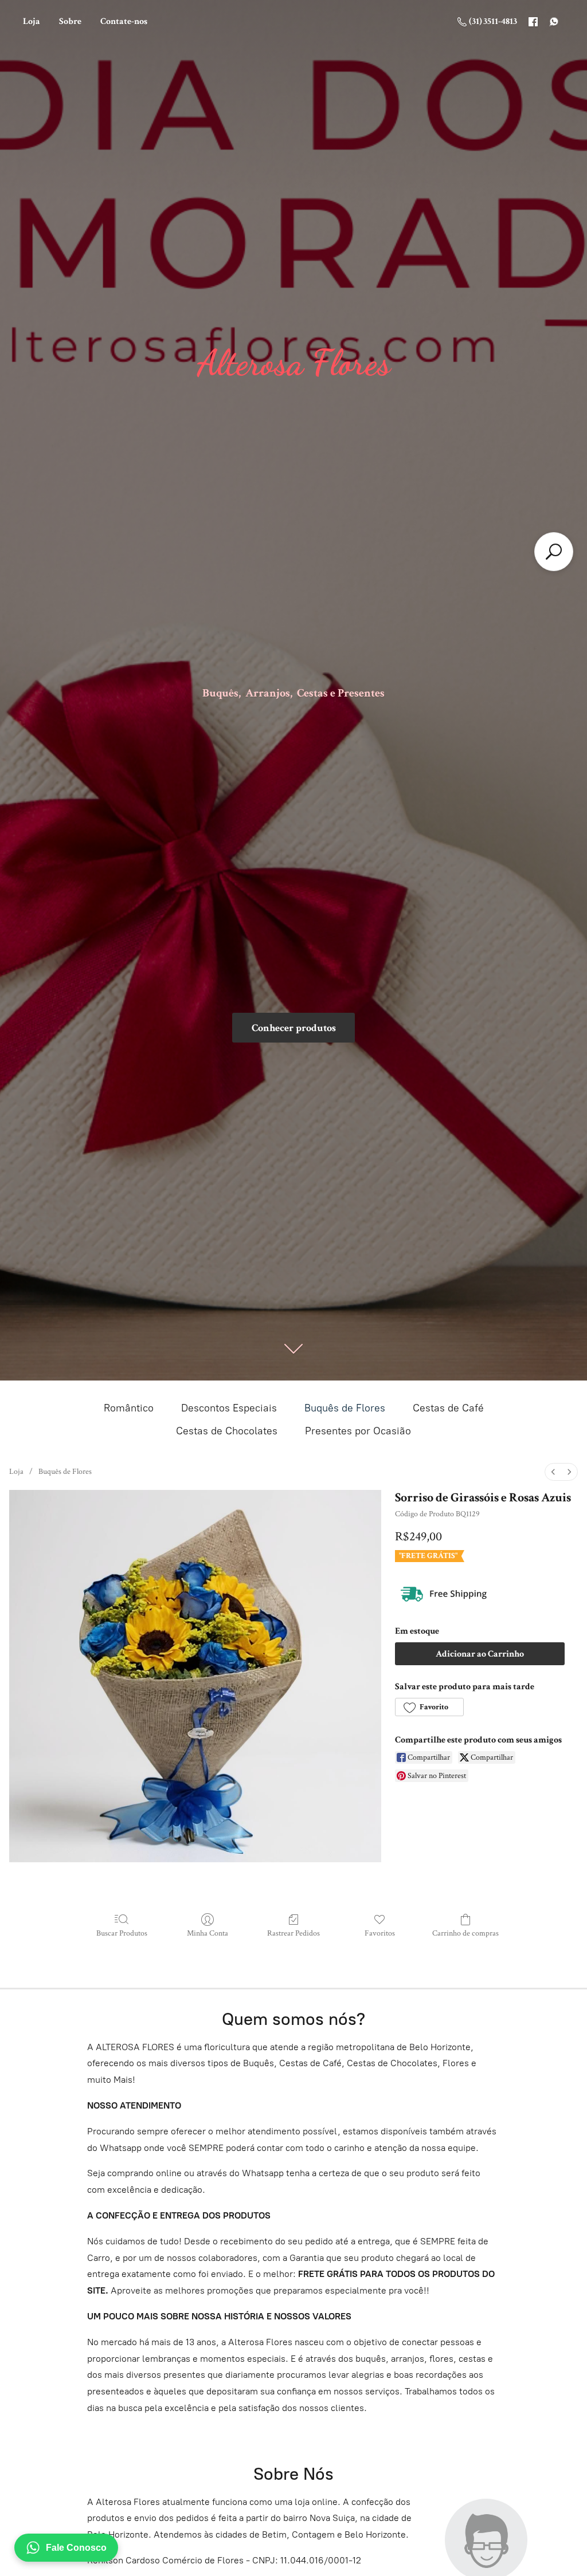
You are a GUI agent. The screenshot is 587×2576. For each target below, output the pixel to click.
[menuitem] (553, 1472)
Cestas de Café (448, 1408)
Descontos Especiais (229, 1408)
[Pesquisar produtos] (554, 552)
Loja (32, 21)
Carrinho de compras (465, 1933)
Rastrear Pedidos (293, 1933)
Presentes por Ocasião (358, 1431)
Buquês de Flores (345, 1408)
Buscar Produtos (122, 1933)
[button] (429, 1707)
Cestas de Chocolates (227, 1431)
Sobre (70, 21)
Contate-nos (124, 21)
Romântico (129, 1408)
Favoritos (380, 1933)
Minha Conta (208, 1933)
